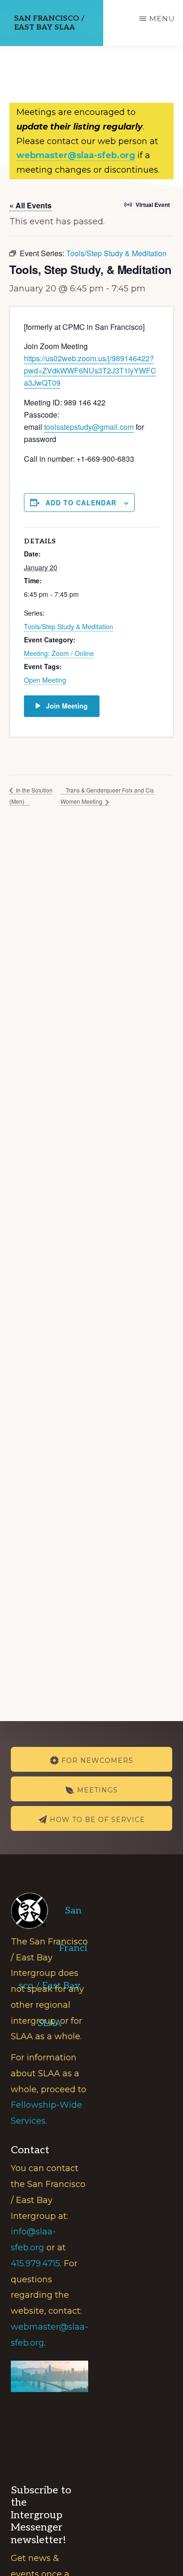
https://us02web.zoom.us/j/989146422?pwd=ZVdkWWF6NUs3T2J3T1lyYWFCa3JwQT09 (90, 370)
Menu (162, 19)
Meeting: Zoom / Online (59, 653)
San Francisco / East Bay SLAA (49, 23)
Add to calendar (81, 503)
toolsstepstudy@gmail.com (89, 427)
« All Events (30, 205)
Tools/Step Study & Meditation (69, 626)
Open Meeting (45, 680)
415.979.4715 (35, 2264)
